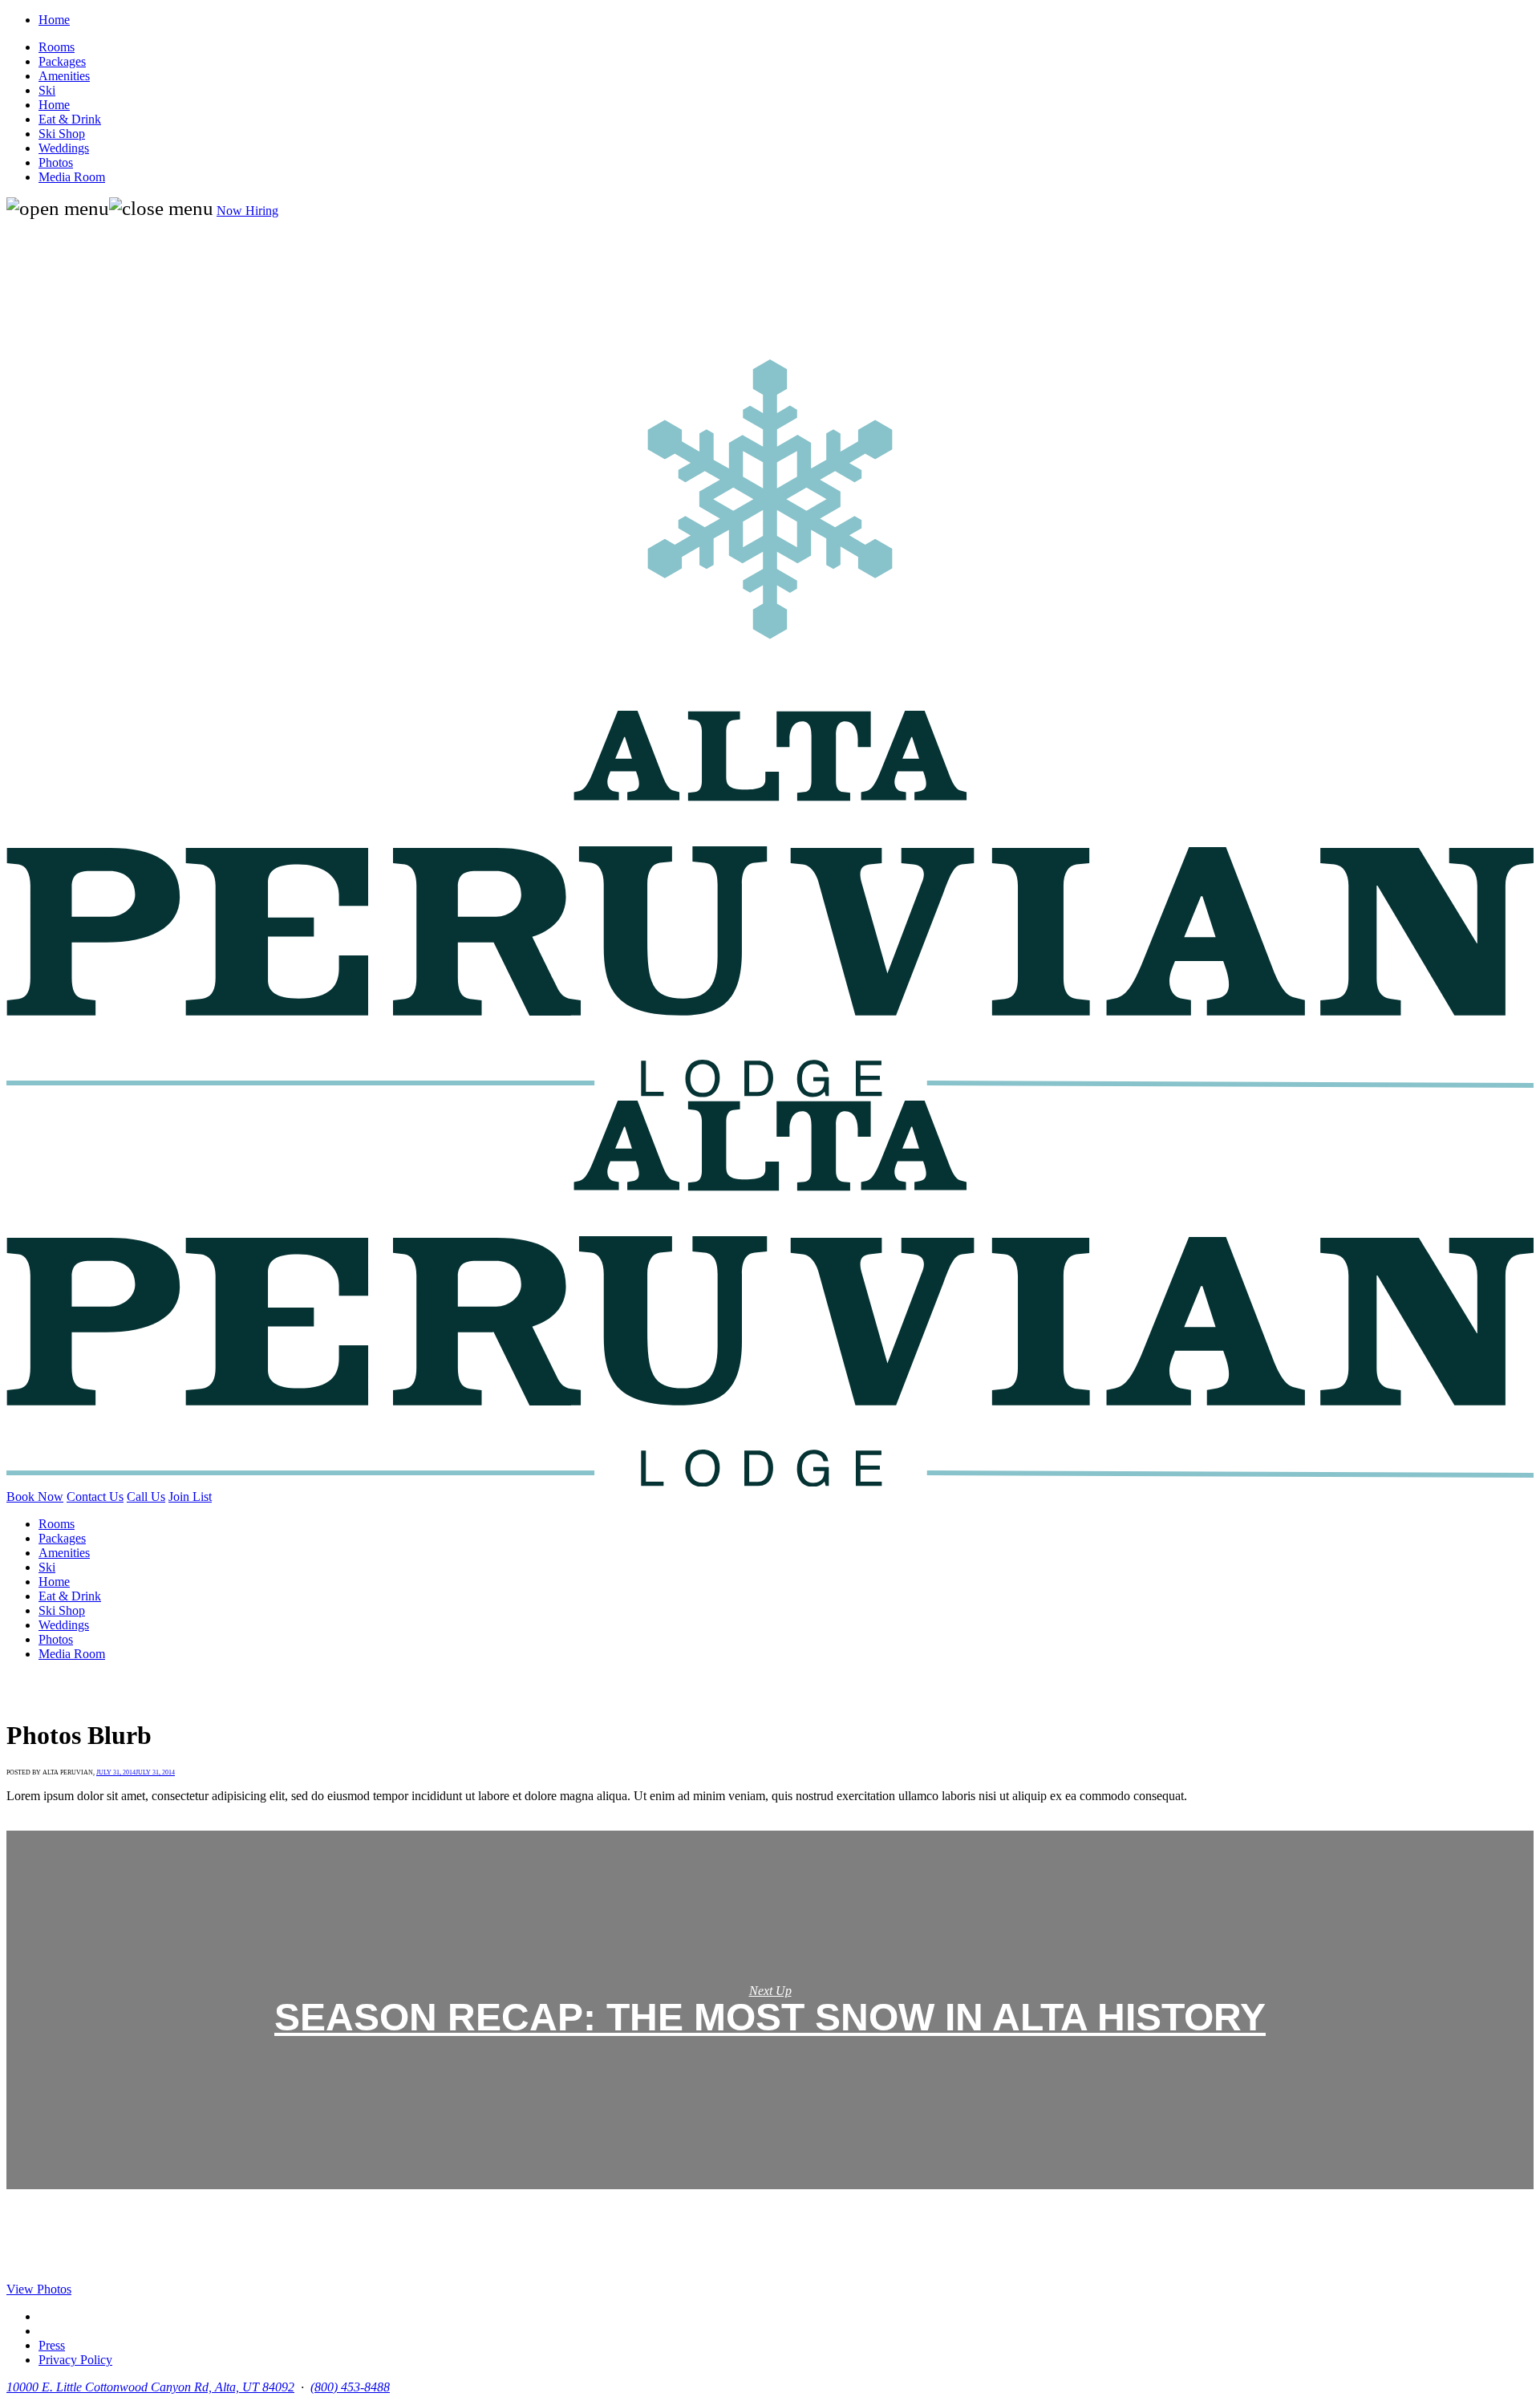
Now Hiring (247, 211)
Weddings (64, 148)
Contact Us (95, 1497)
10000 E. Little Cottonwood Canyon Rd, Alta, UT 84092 (150, 2387)
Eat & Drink (70, 119)
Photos (56, 162)
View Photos (39, 2289)
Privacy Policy (75, 2360)
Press (52, 2345)
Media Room (72, 177)
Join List (190, 1497)
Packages (62, 61)
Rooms (57, 47)
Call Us (146, 1497)
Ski (47, 90)
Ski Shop (62, 134)
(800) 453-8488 (350, 2387)
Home (54, 20)
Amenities (64, 76)
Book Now (35, 1497)
